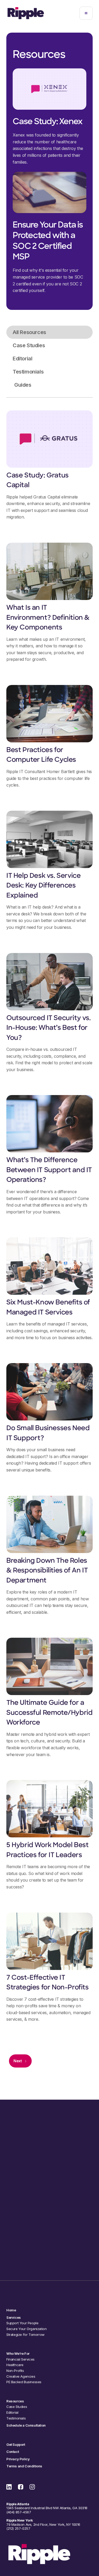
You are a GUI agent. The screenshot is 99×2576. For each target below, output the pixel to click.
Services (14, 2318)
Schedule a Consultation (50, 2255)
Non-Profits (15, 2371)
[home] (26, 13)
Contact (13, 2452)
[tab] (49, 332)
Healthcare (15, 2365)
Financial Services (20, 2359)
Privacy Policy (18, 2459)
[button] (86, 13)
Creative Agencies (21, 2376)
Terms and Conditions (24, 2466)
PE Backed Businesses (24, 2382)
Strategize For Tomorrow (25, 2335)
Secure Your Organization (26, 2329)
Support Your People (22, 2323)
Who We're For (18, 2354)
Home (11, 2310)
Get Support (16, 2445)
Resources (15, 2401)
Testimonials (16, 2418)
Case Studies (17, 2407)
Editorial (12, 2413)
